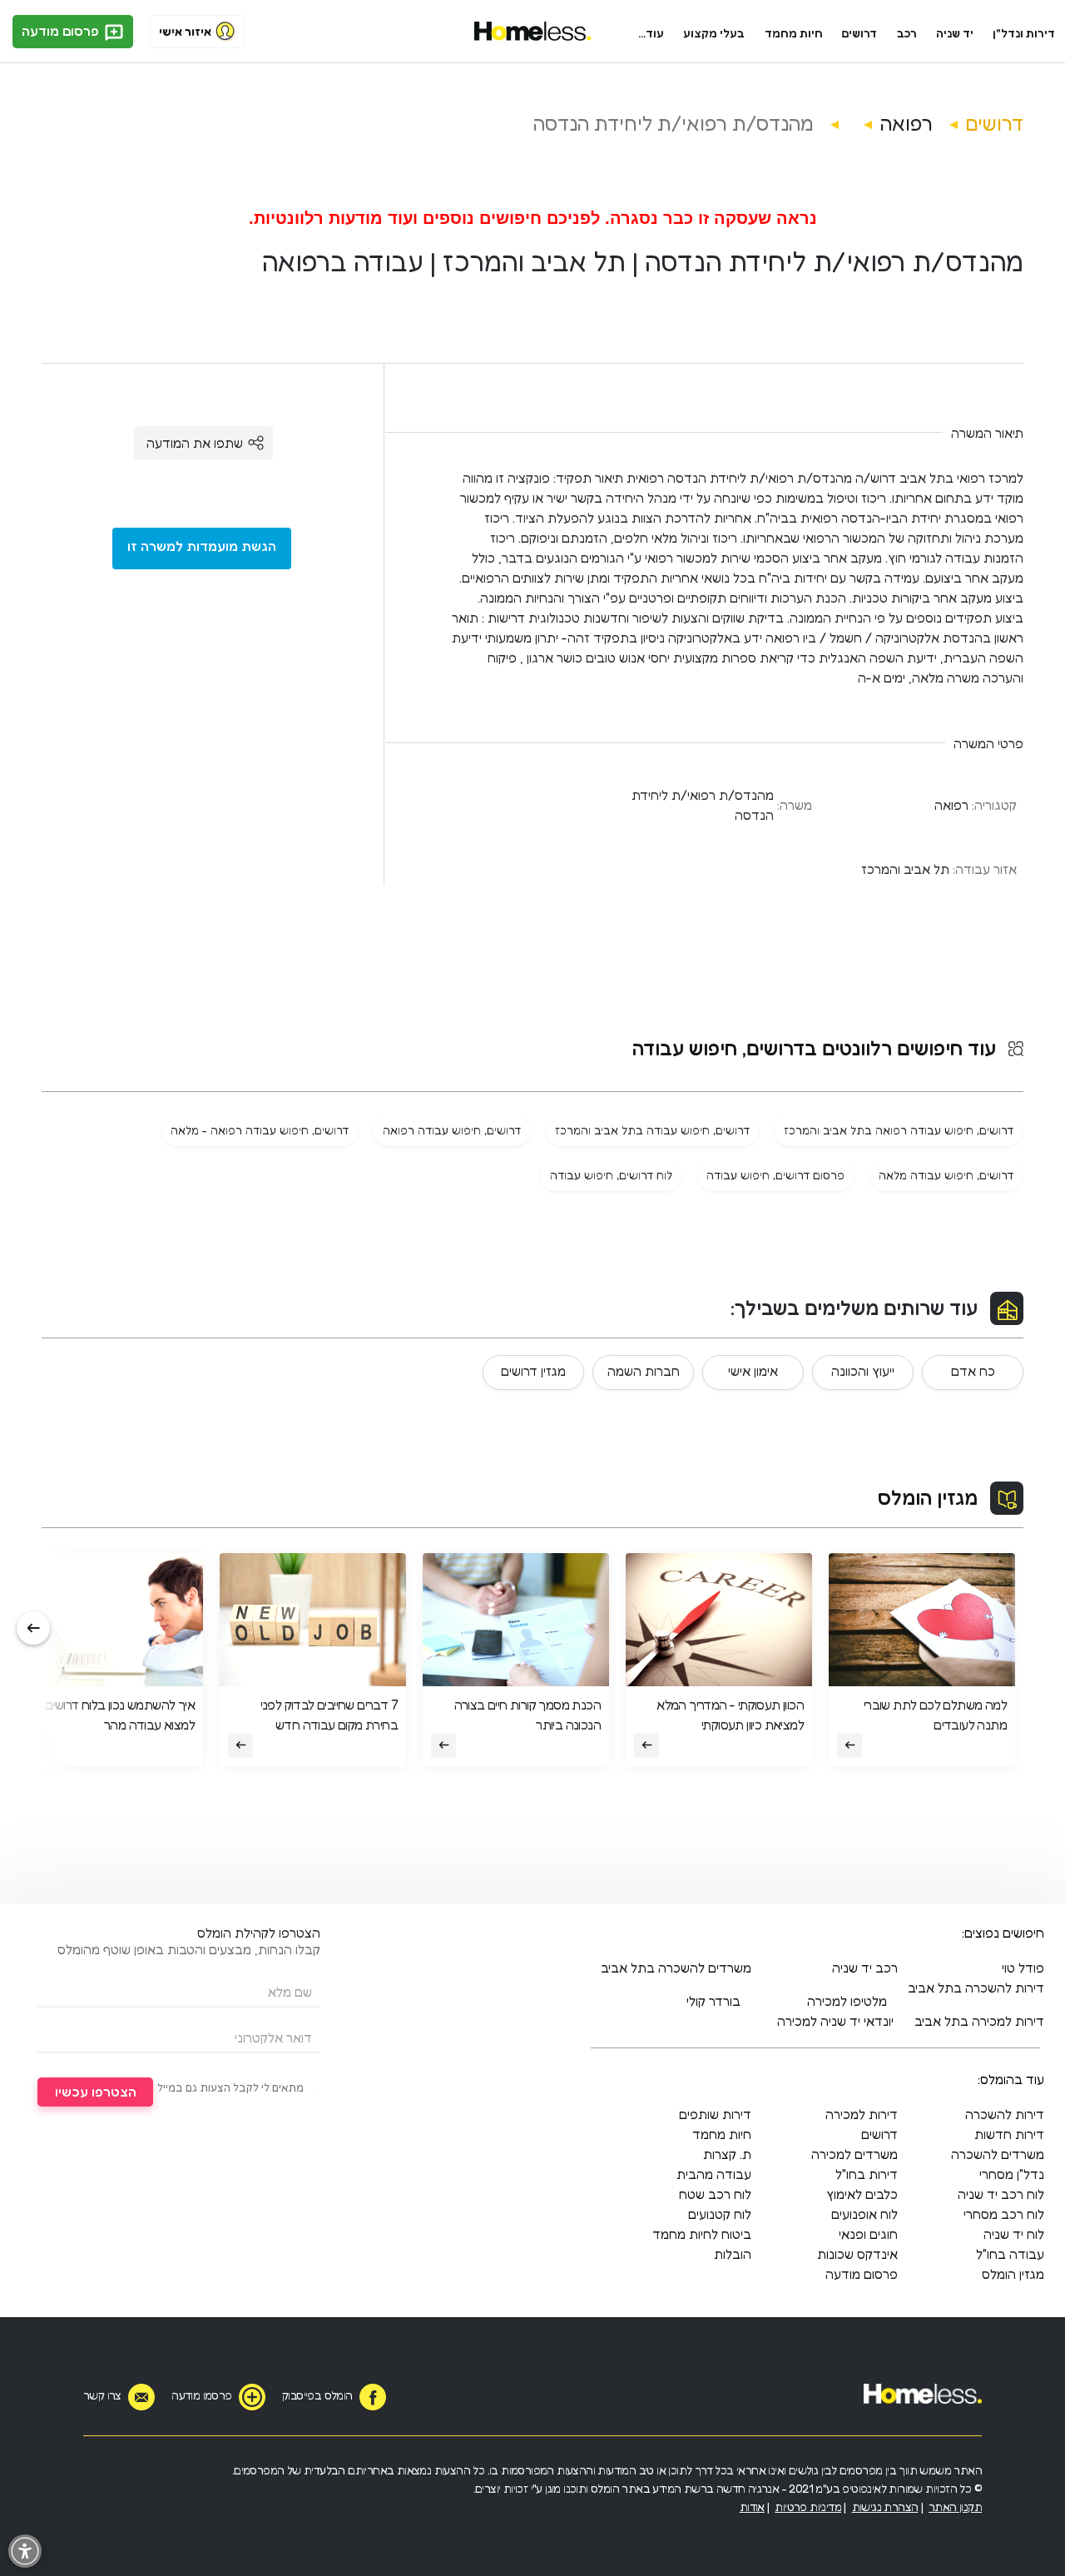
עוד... (651, 33)
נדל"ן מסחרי (1012, 2174)
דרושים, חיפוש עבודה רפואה (452, 1130)
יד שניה (955, 33)
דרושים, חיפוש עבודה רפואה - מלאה (260, 1130)
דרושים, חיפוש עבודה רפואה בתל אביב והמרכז (899, 1130)
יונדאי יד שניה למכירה (835, 2021)
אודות (752, 2507)
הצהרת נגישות (885, 2507)
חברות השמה (644, 1371)
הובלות (733, 2254)
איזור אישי (185, 31)
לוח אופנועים (864, 2214)
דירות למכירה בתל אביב (979, 2021)
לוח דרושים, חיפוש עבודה (611, 1175)
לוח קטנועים (720, 2214)
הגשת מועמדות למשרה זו (202, 546)
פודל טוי (1023, 1968)
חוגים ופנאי (868, 2234)
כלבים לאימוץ (862, 2194)
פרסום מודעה (62, 31)
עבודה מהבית (714, 2174)
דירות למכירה (862, 2114)
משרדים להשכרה (998, 2154)
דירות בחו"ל (867, 2174)
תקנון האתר (955, 2507)
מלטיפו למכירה (847, 2001)
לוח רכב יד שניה (1001, 2194)
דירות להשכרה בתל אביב (976, 1988)
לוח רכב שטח (715, 2194)
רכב (907, 33)
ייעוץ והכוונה (863, 1371)
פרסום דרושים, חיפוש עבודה (775, 1175)
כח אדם (973, 1371)
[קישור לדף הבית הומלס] (533, 32)
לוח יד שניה (1014, 2234)
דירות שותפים (715, 2114)
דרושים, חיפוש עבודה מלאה (946, 1175)
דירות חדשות (1009, 2134)
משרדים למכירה (854, 2154)
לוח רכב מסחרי (1004, 2214)
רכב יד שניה (865, 1968)
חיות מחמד (794, 33)
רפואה (906, 124)
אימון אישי (753, 1371)
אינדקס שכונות (857, 2254)
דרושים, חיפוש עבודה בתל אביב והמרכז (652, 1130)
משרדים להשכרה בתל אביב (676, 1968)
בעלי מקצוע (714, 33)
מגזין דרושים (533, 1371)
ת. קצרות (727, 2154)
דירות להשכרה (1005, 2114)
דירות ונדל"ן (1024, 33)
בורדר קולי (713, 2001)
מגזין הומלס (928, 1498)
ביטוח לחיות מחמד (702, 2234)
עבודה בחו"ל (1010, 2254)
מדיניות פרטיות (808, 2507)
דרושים (859, 33)
